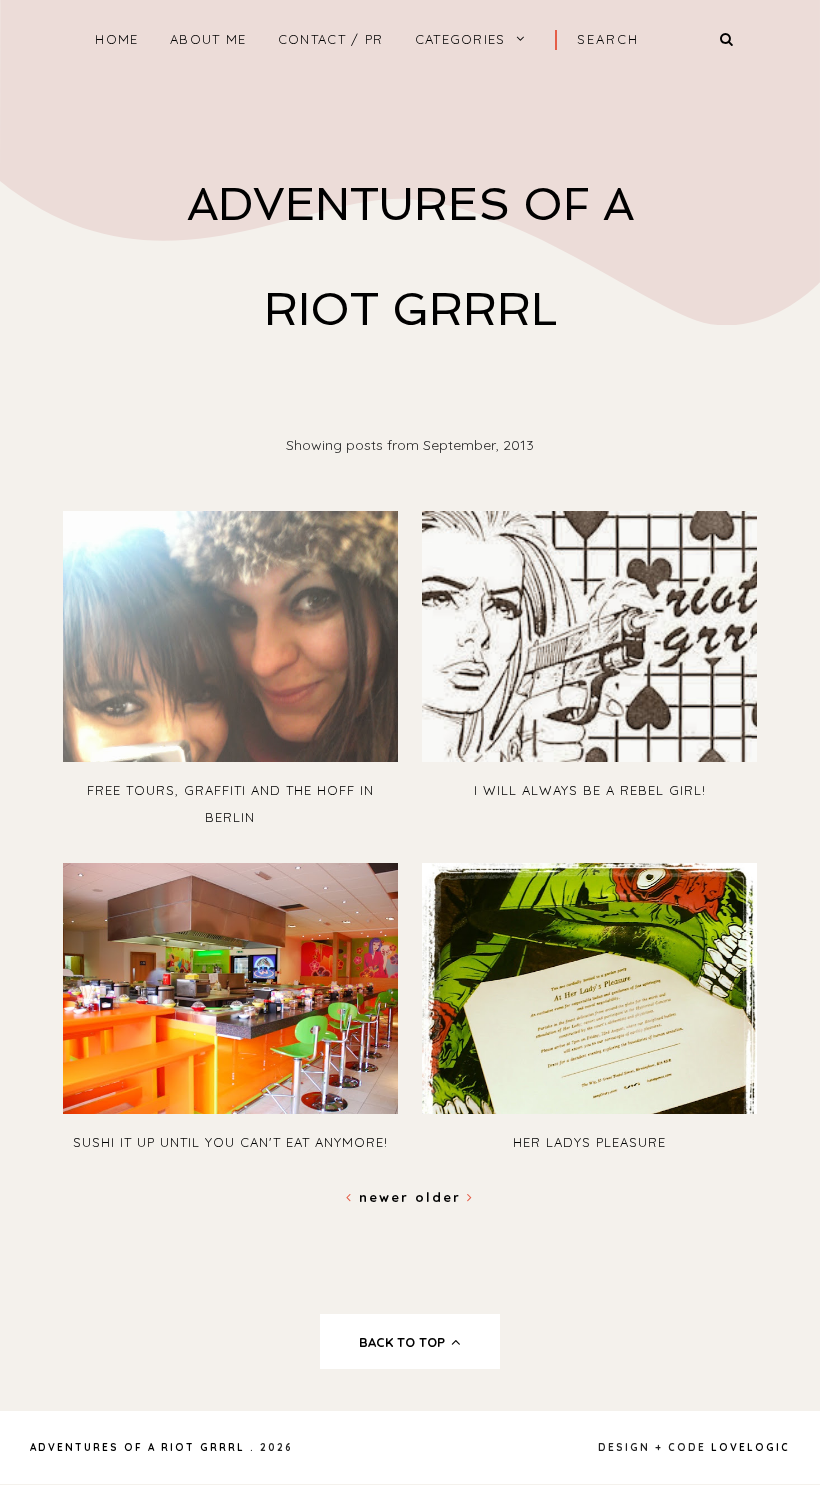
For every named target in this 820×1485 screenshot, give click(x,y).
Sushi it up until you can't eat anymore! (230, 1142)
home (116, 39)
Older (441, 1197)
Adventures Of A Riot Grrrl (137, 1447)
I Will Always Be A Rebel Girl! (590, 790)
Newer (384, 1197)
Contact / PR (331, 39)
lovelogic (750, 1447)
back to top (404, 1342)
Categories (460, 39)
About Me (208, 39)
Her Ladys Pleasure (589, 1142)
